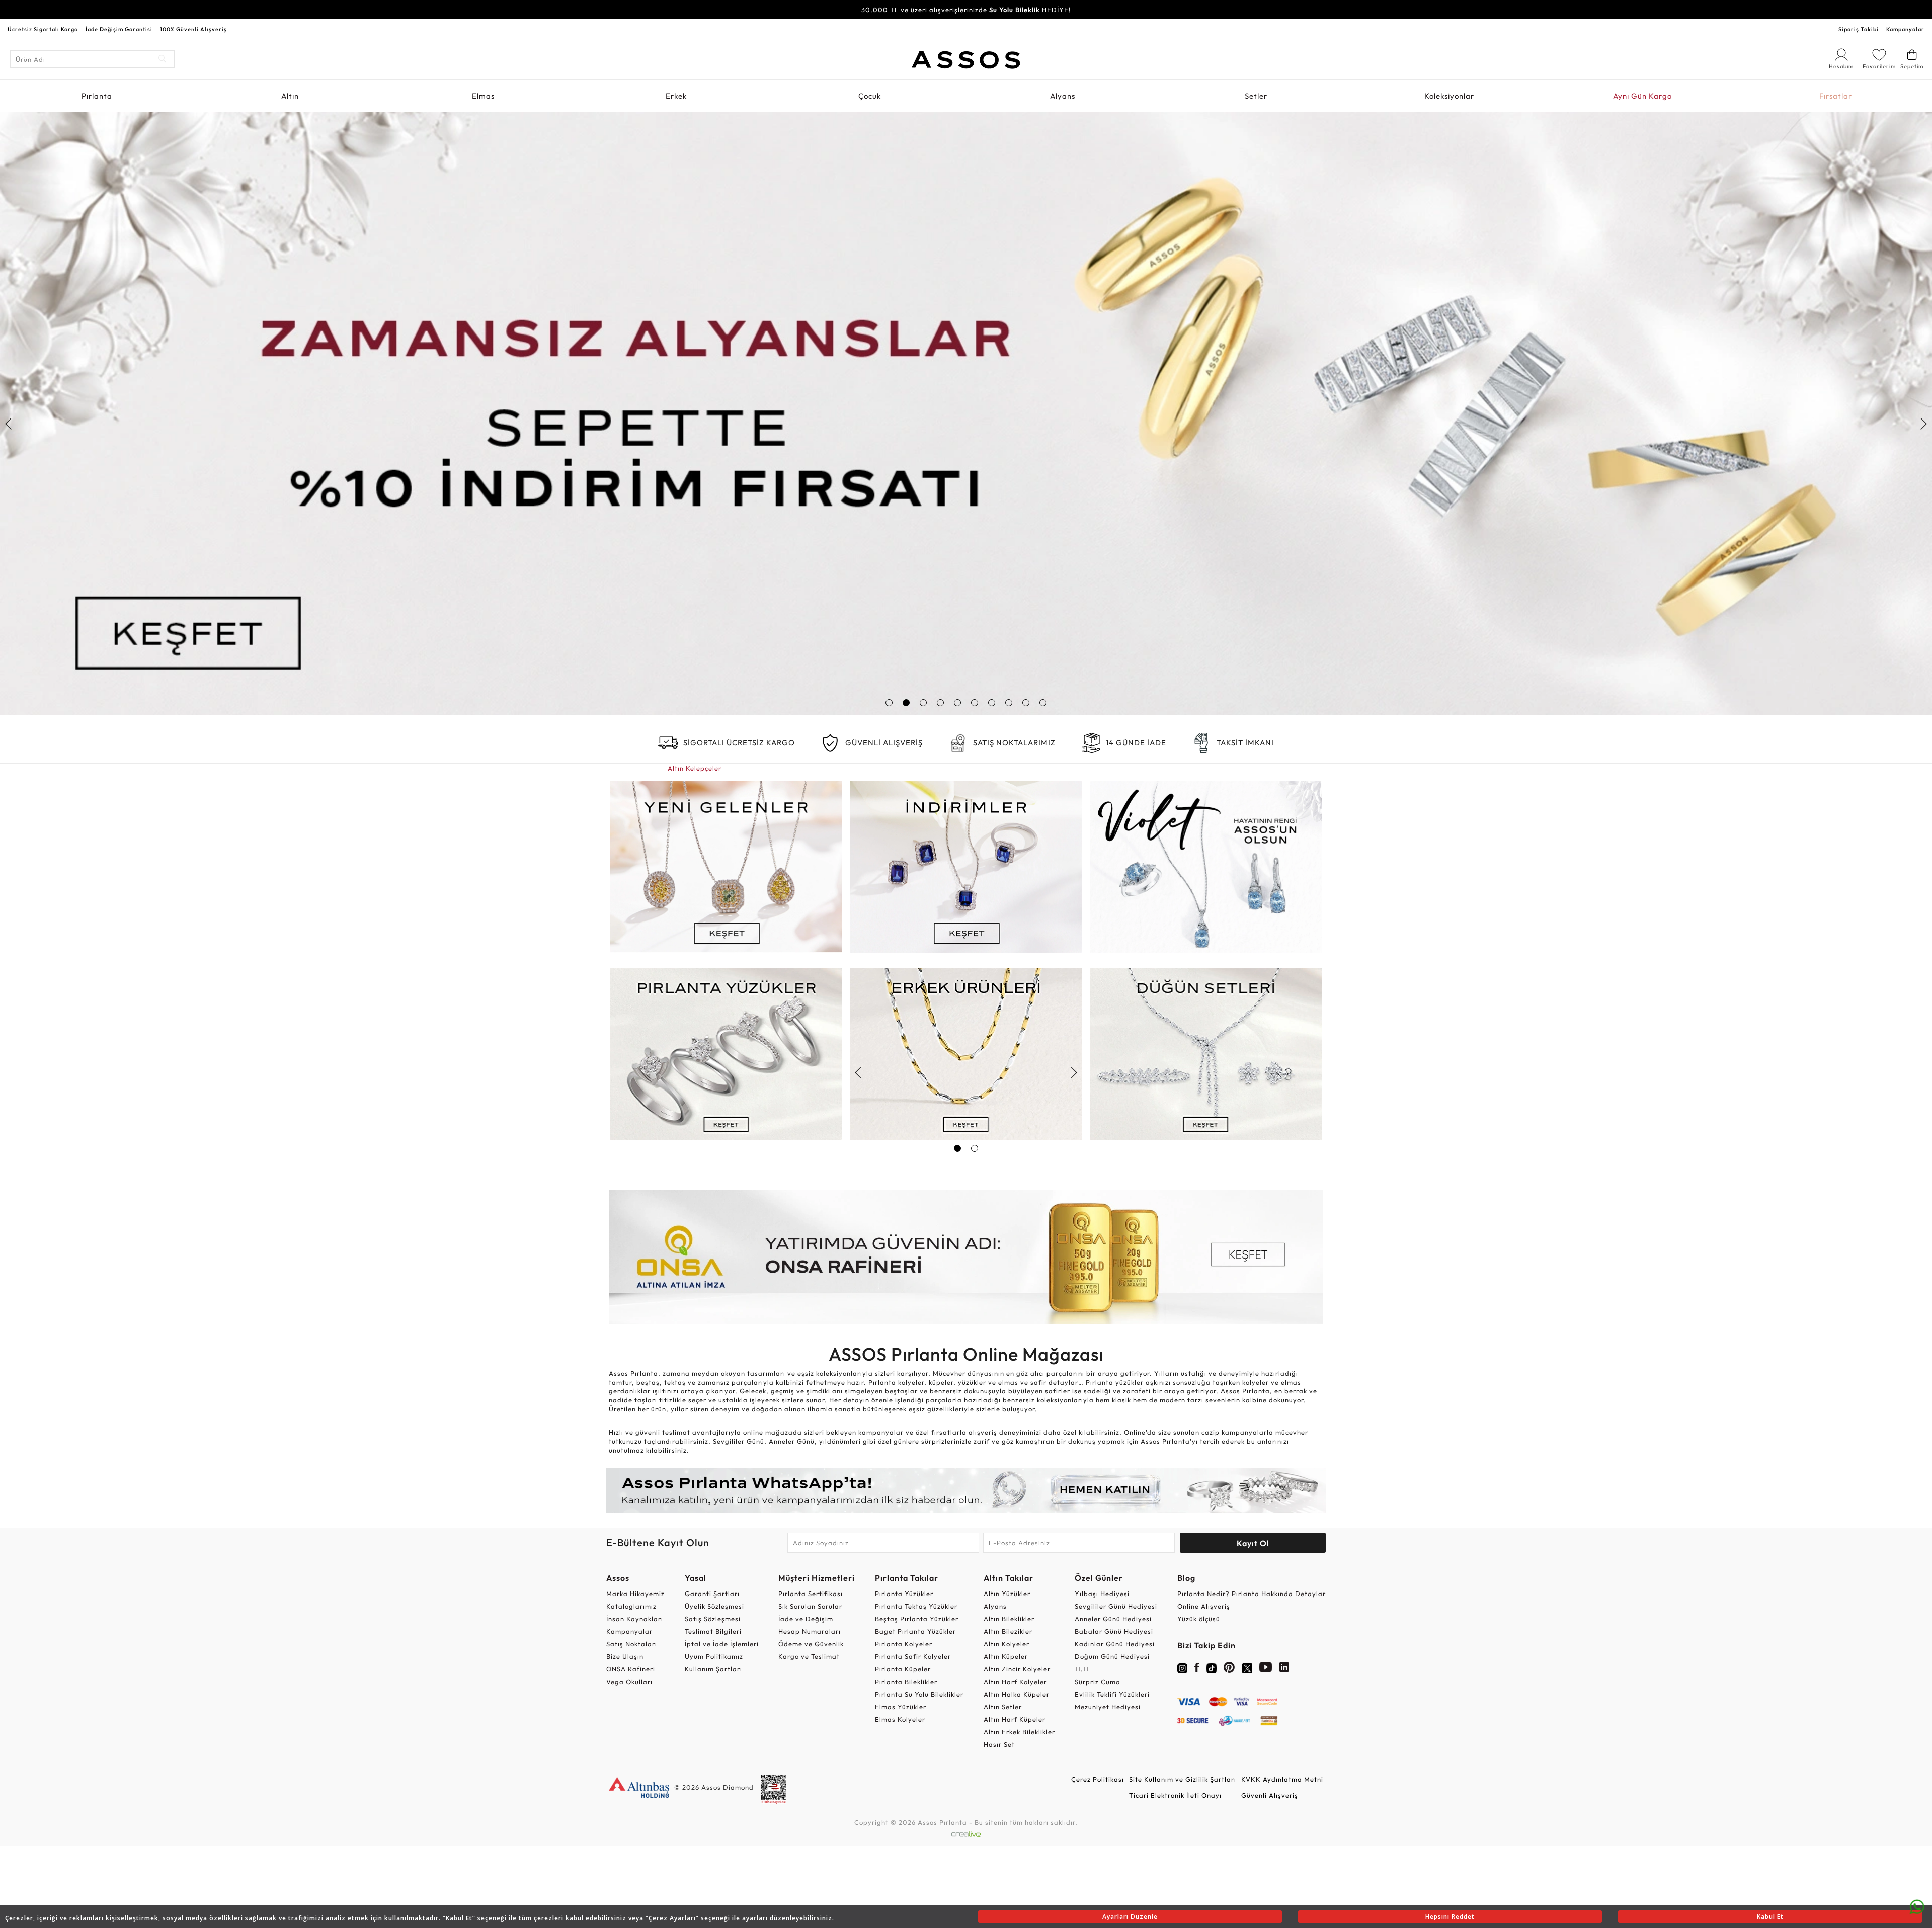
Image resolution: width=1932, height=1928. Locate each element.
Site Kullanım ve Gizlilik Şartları (1183, 1779)
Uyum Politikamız (714, 1656)
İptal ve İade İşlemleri (722, 1644)
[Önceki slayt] (9, 424)
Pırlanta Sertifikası (811, 1594)
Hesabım (1841, 67)
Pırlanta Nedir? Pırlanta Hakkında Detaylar (1252, 1594)
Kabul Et (1770, 1917)
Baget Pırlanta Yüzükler (915, 1631)
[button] (889, 703)
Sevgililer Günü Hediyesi (1116, 1606)
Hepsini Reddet (1450, 1917)
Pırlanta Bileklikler (906, 1682)
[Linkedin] (1284, 1669)
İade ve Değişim (806, 1619)
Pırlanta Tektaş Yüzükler (916, 1606)
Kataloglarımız (631, 1606)
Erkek (676, 96)
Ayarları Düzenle (1130, 1917)
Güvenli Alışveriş (1270, 1795)
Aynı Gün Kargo (1642, 96)
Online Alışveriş (1204, 1606)
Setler (1256, 96)
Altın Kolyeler (1007, 1644)
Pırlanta (97, 96)
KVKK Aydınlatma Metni (1282, 1779)
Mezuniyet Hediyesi (1108, 1707)
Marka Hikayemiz (635, 1594)
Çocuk (870, 96)
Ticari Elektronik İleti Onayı (1175, 1795)
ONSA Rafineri (631, 1669)
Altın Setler (1003, 1707)
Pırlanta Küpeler (903, 1669)
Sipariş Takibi (1859, 29)
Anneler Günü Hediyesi (1113, 1619)
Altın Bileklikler (1009, 1619)
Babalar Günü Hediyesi (1114, 1631)
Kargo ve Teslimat (809, 1656)
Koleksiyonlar (1449, 96)
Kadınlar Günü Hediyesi (1115, 1644)
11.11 (1082, 1669)
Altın (290, 96)
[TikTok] (1212, 1667)
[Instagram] (1182, 1667)
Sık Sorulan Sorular (810, 1606)
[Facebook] (1197, 1669)
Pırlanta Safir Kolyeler (913, 1656)
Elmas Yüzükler (901, 1707)
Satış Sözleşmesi (713, 1619)
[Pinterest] (1229, 1669)
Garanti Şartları (712, 1594)
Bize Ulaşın (625, 1656)
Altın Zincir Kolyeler (1017, 1669)
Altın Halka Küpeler (1017, 1694)
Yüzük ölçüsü (1199, 1619)
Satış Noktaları (632, 1644)
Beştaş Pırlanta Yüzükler (917, 1619)
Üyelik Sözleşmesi (714, 1606)
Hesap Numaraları (810, 1631)
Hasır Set (999, 1744)
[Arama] (163, 59)
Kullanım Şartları (713, 1669)
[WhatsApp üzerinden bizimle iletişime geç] (1917, 1906)
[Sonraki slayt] (1923, 424)
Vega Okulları (629, 1682)
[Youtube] (1266, 1669)
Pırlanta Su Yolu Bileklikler (919, 1694)
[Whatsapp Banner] (966, 1490)
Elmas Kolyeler (900, 1719)
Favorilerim (1879, 66)
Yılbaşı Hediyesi (1102, 1594)
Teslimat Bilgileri (713, 1631)
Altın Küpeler (1006, 1656)
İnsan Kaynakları (635, 1619)
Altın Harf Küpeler (1015, 1719)
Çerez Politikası (1098, 1779)
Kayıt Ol (1253, 1543)
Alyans (1063, 96)
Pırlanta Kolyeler (904, 1644)
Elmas (483, 96)
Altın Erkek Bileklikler (1019, 1732)
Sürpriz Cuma (1098, 1682)
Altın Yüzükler (1007, 1594)
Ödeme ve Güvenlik (811, 1644)
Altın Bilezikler (1008, 1631)
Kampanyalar (1905, 29)
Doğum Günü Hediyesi (1112, 1656)
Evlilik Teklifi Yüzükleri (1112, 1694)
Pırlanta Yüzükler (904, 1594)
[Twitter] (1247, 1667)
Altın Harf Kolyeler (1015, 1682)
